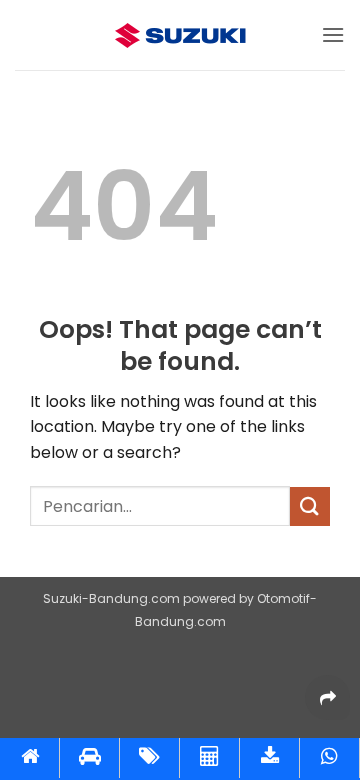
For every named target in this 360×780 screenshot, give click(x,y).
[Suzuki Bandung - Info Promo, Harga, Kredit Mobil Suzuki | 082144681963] (180, 35)
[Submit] (310, 506)
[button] (333, 34)
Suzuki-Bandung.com (111, 598)
